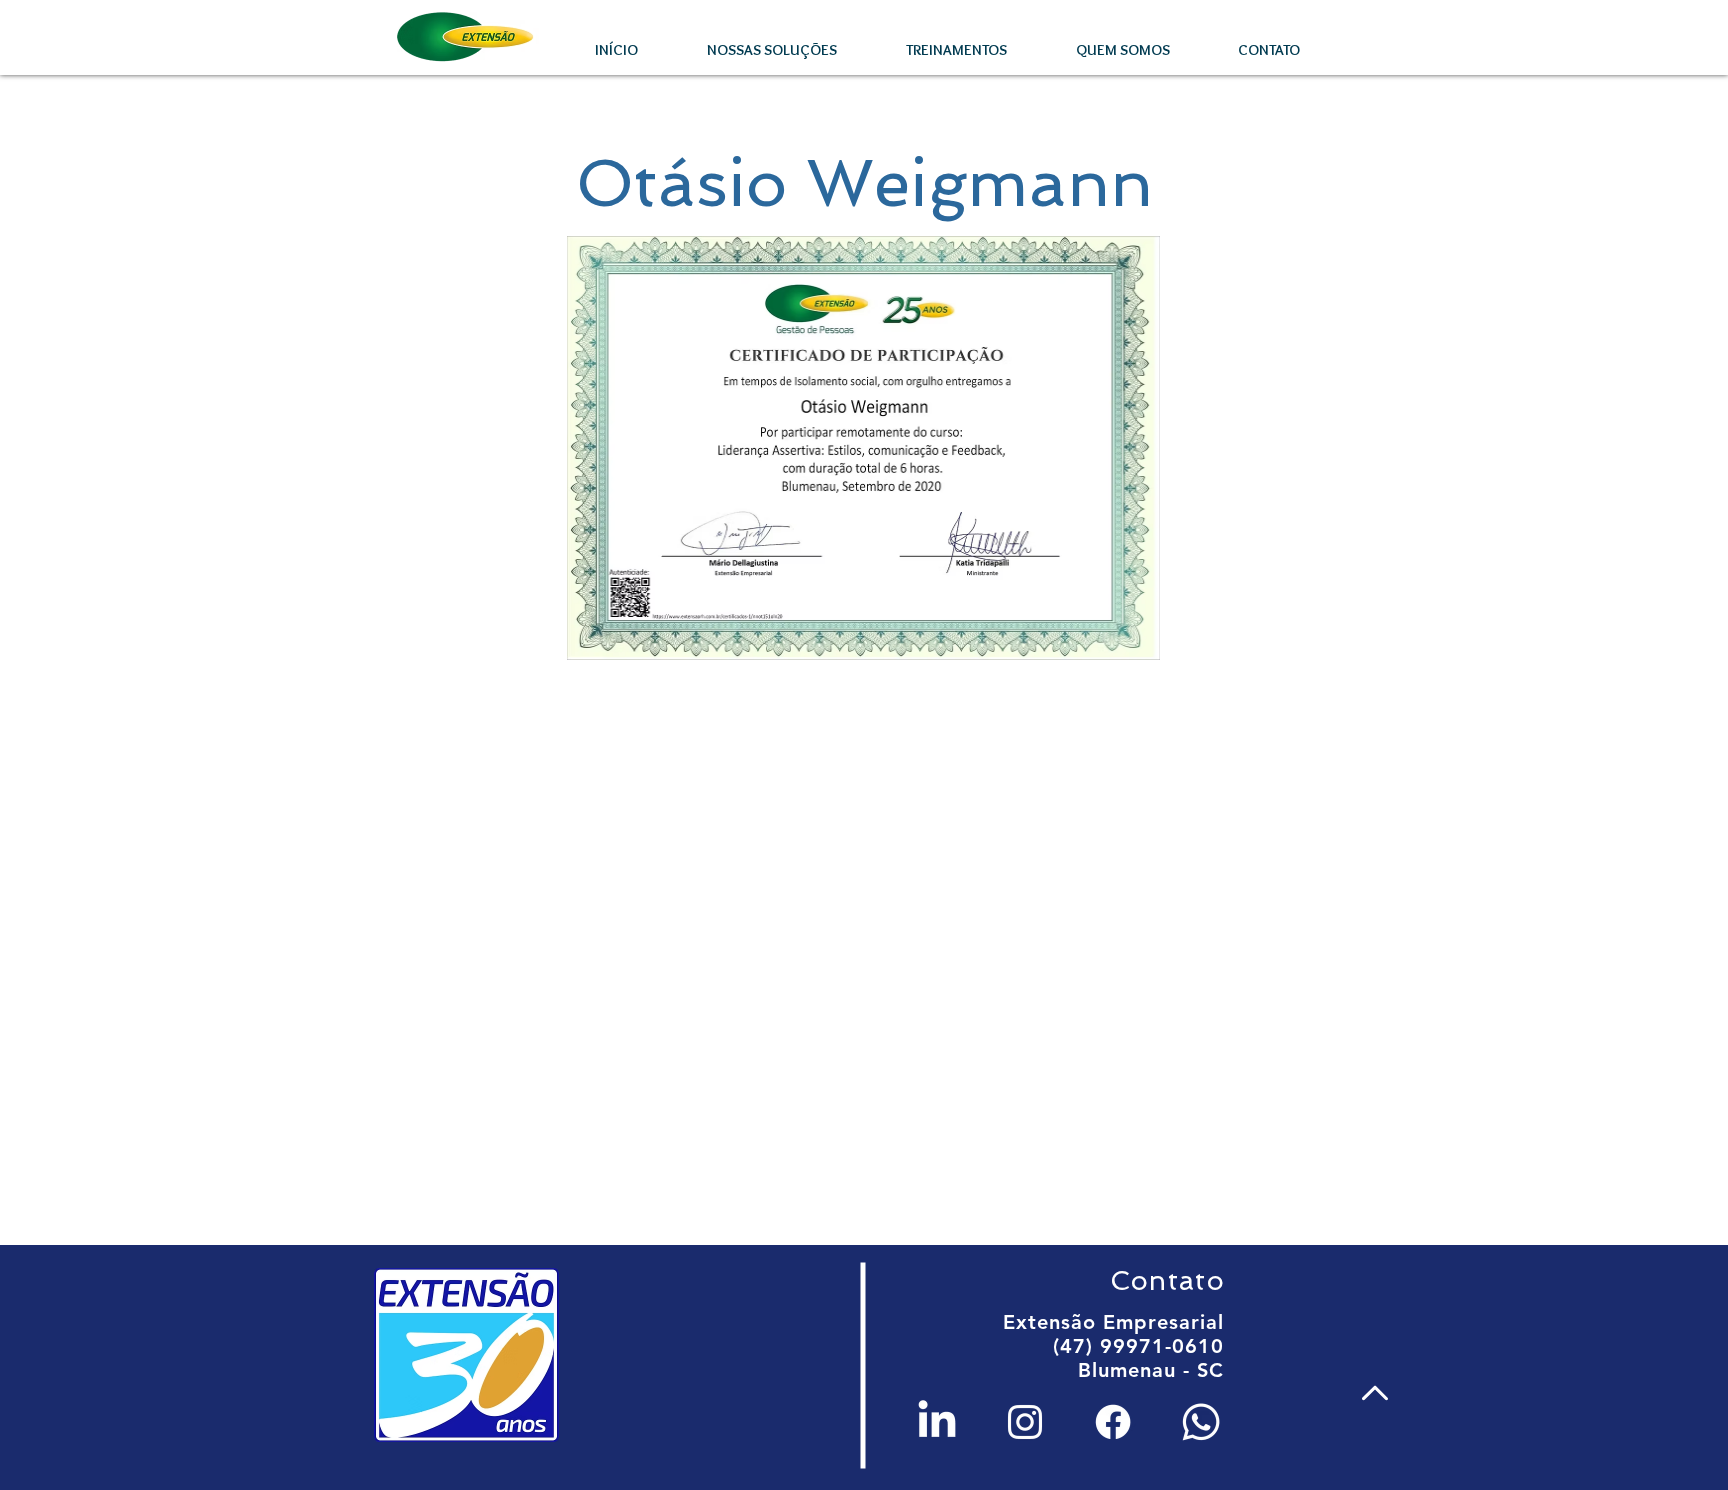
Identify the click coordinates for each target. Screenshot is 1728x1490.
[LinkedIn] (937, 1422)
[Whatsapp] (1201, 1422)
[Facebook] (1113, 1422)
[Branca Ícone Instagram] (1025, 1422)
